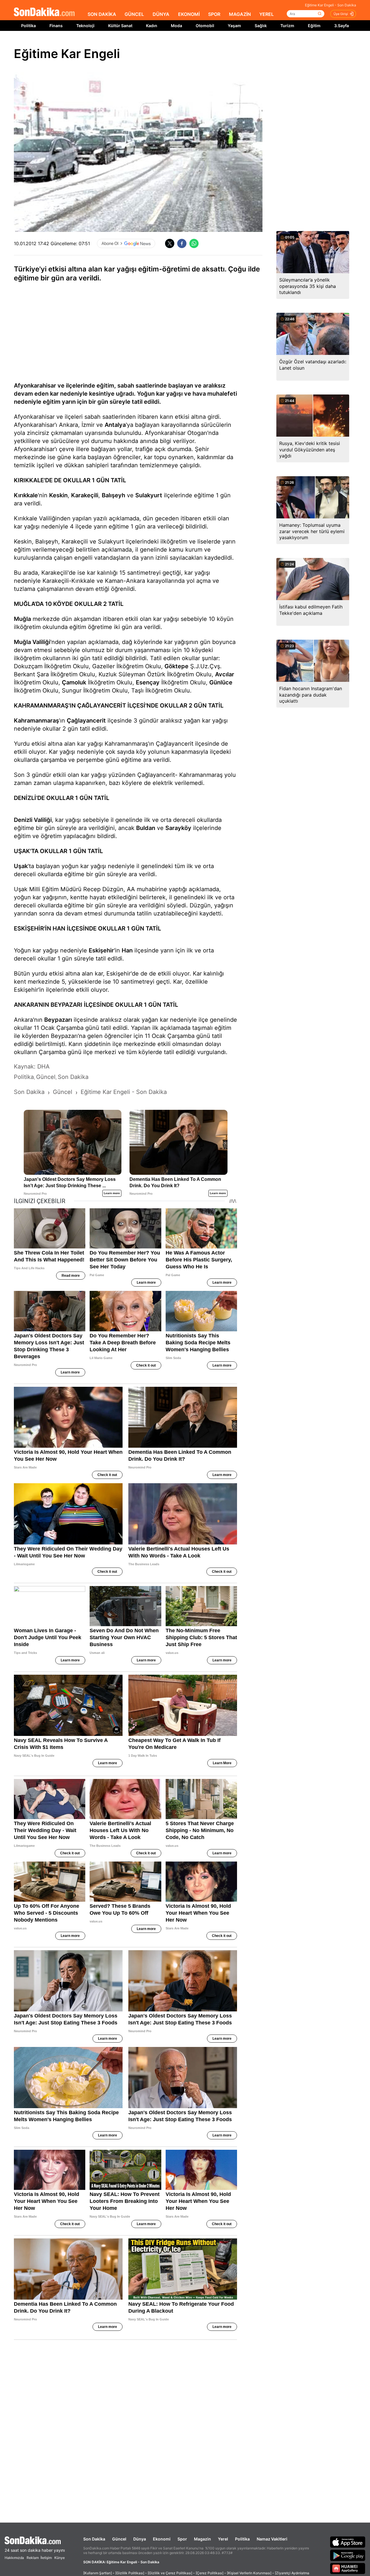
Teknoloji (85, 26)
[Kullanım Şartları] (98, 2573)
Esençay (148, 682)
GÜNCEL (134, 14)
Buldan (146, 828)
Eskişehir (101, 950)
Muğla (22, 619)
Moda (176, 26)
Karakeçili (85, 495)
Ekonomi (162, 2539)
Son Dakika (94, 2539)
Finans (56, 26)
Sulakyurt (149, 495)
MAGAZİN (240, 14)
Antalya (115, 425)
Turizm (287, 26)
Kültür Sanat (120, 26)
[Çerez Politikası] (210, 2573)
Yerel (223, 2539)
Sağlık (261, 26)
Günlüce (221, 682)
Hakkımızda (14, 2558)
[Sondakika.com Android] (348, 2555)
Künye (60, 2558)
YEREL (267, 14)
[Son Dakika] (44, 12)
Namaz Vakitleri (272, 2539)
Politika (28, 26)
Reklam (33, 2558)
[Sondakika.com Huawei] (348, 2568)
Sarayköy (178, 828)
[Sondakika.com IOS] (348, 2542)
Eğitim (314, 26)
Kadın (152, 26)
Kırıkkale (26, 495)
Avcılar (225, 674)
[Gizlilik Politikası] (130, 2573)
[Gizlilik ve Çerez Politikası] (170, 2573)
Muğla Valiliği (32, 642)
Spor (182, 2539)
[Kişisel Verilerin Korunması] (249, 2573)
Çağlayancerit (86, 721)
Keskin (58, 495)
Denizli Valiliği (33, 820)
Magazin (202, 2539)
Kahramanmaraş (36, 721)
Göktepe (176, 666)
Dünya (140, 2539)
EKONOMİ (189, 14)
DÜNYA (161, 14)
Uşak (21, 866)
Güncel (119, 2539)
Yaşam (234, 26)
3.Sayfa (342, 26)
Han (127, 950)
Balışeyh (113, 495)
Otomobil (205, 26)
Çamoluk (74, 682)
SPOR (214, 14)
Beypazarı (58, 1020)
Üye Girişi (341, 14)
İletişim (46, 2558)
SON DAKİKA (102, 14)
